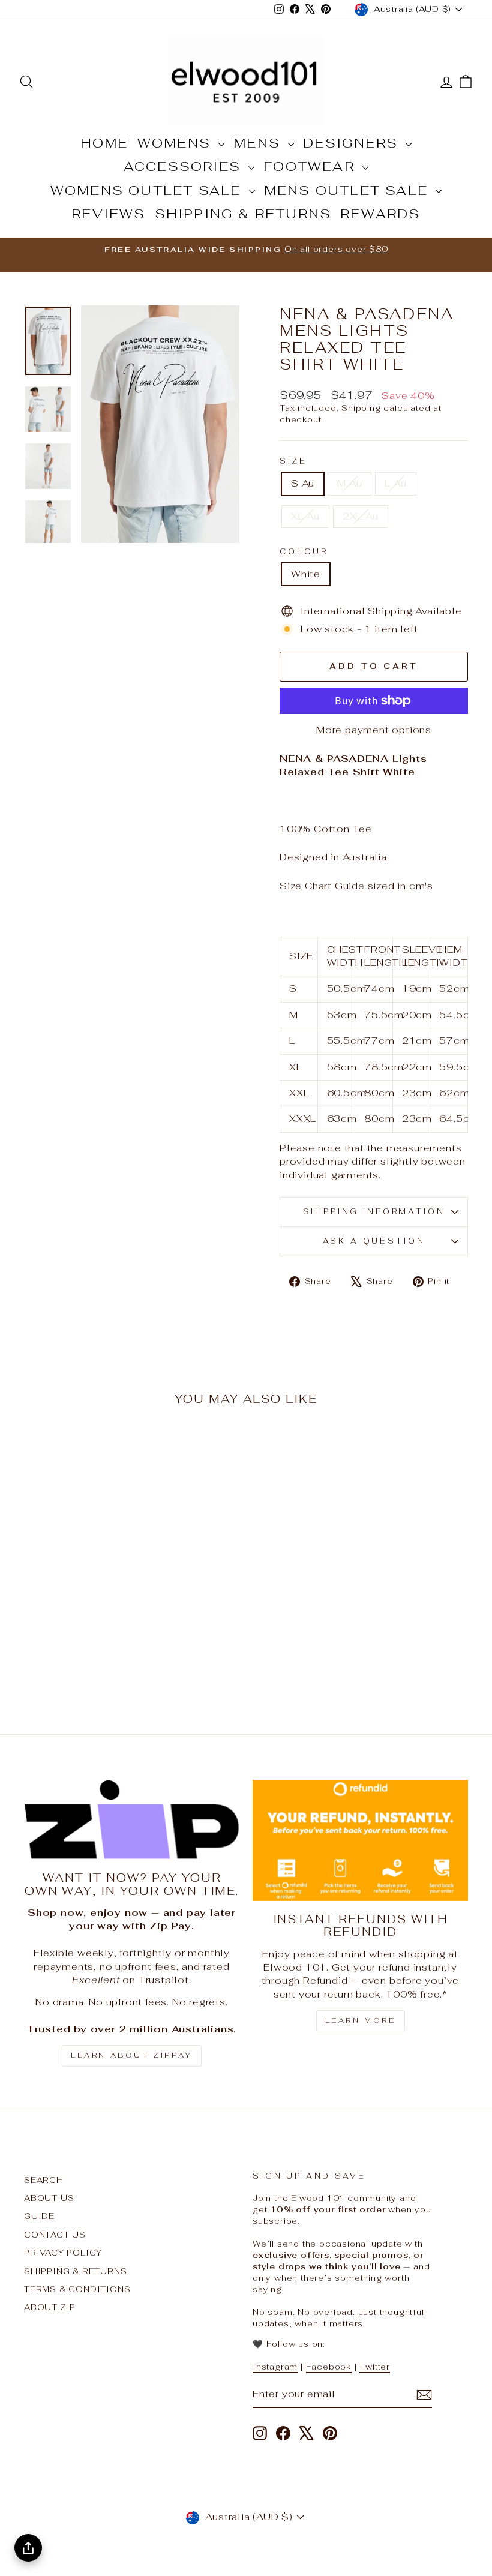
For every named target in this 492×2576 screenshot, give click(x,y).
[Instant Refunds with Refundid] (360, 1840)
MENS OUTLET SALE (348, 190)
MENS (259, 143)
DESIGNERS (353, 143)
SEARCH (44, 2180)
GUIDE (39, 2216)
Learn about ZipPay (132, 2055)
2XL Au (361, 516)
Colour (304, 552)
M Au (349, 483)
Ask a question (374, 1241)
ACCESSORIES (184, 166)
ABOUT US (49, 2198)
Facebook (329, 2367)
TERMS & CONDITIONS (77, 2289)
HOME (104, 143)
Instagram (275, 2367)
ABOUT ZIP (50, 2307)
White (306, 574)
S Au (303, 483)
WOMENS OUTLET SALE (148, 190)
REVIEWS (108, 214)
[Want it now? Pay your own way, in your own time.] (132, 1820)
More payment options (374, 730)
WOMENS (176, 143)
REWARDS (380, 214)
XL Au (305, 516)
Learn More (361, 2020)
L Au (395, 483)
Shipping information (374, 1212)
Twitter (375, 2367)
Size (293, 461)
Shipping (361, 408)
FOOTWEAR (311, 166)
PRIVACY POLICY (63, 2253)
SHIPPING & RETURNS (243, 214)
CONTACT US (55, 2235)
